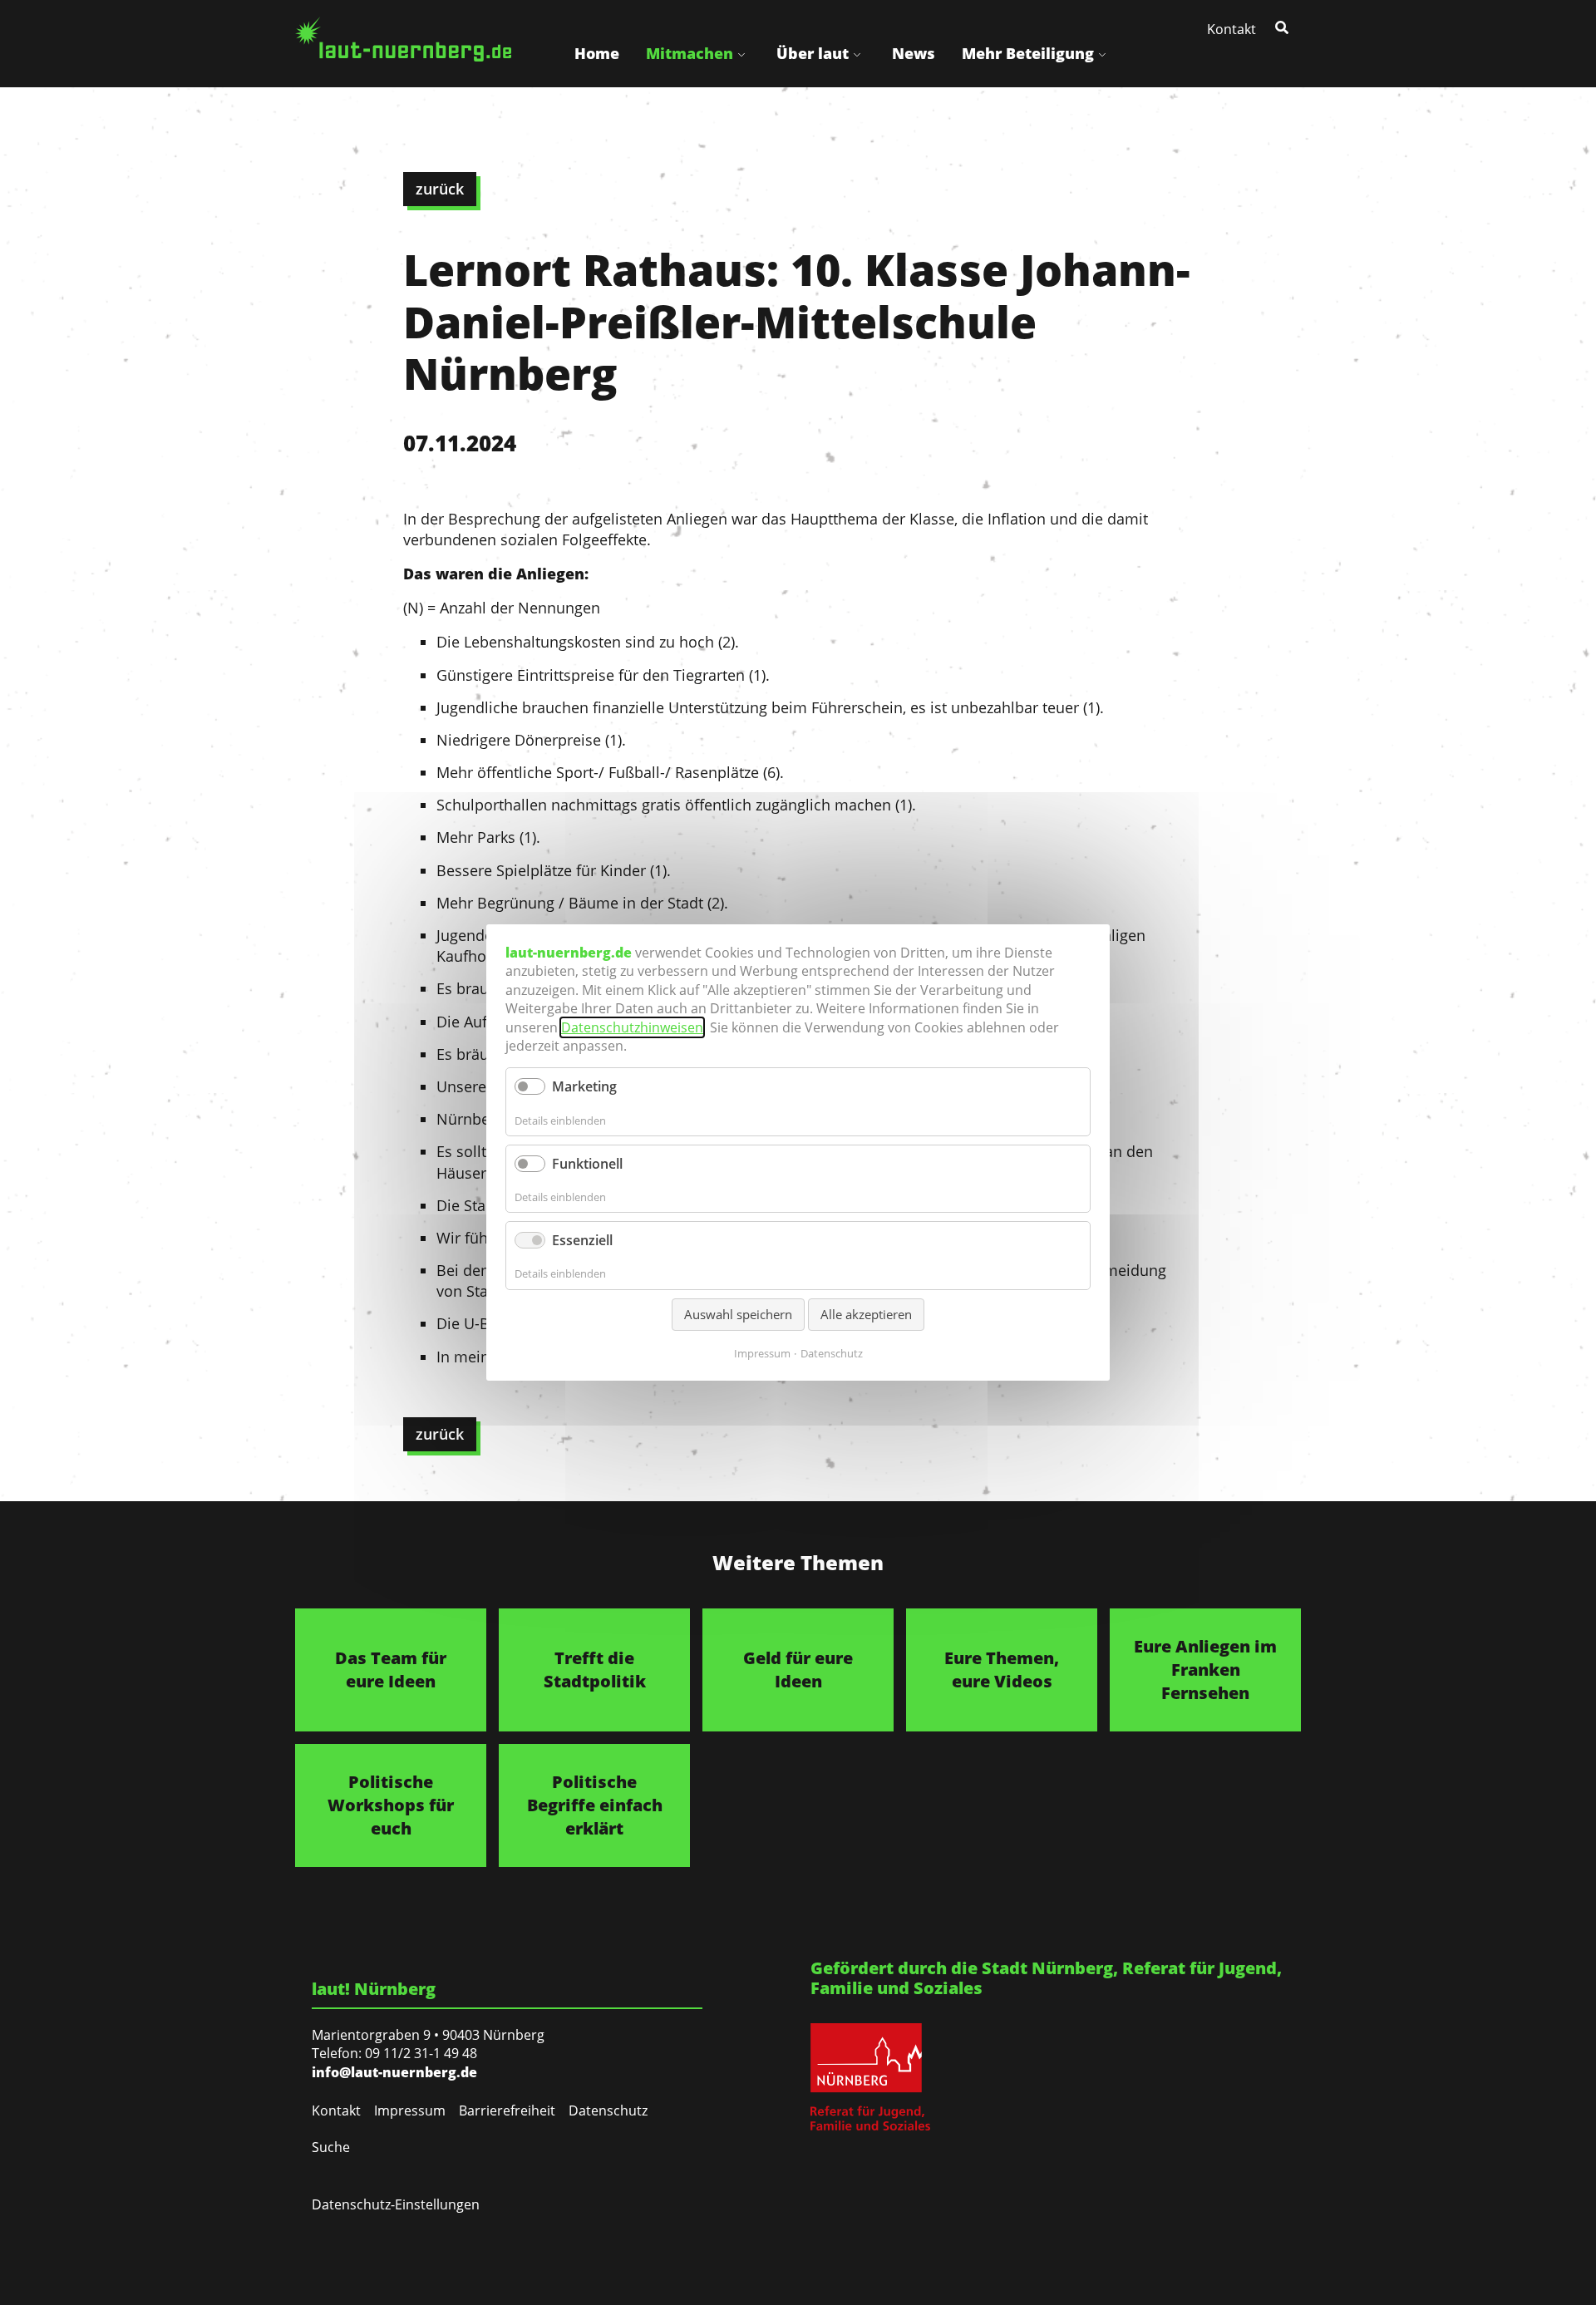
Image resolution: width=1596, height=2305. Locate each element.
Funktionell (587, 1164)
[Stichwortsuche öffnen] (1283, 27)
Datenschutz (608, 2110)
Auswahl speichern (738, 1314)
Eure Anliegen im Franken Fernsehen (1205, 1670)
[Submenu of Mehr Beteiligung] (1102, 54)
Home (597, 53)
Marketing (584, 1086)
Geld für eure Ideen (798, 1670)
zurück (440, 189)
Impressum (410, 2110)
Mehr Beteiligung (1028, 53)
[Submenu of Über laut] (857, 54)
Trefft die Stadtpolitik (595, 1670)
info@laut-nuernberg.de (394, 2072)
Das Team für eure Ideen (391, 1670)
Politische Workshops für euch (391, 1805)
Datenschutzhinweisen (632, 1027)
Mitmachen (690, 53)
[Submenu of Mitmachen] (741, 54)
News (914, 53)
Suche (331, 2147)
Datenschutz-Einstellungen (396, 2204)
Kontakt (1231, 29)
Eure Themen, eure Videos (1002, 1670)
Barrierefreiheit (507, 2110)
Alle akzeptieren (866, 1314)
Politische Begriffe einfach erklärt (595, 1805)
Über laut (813, 53)
